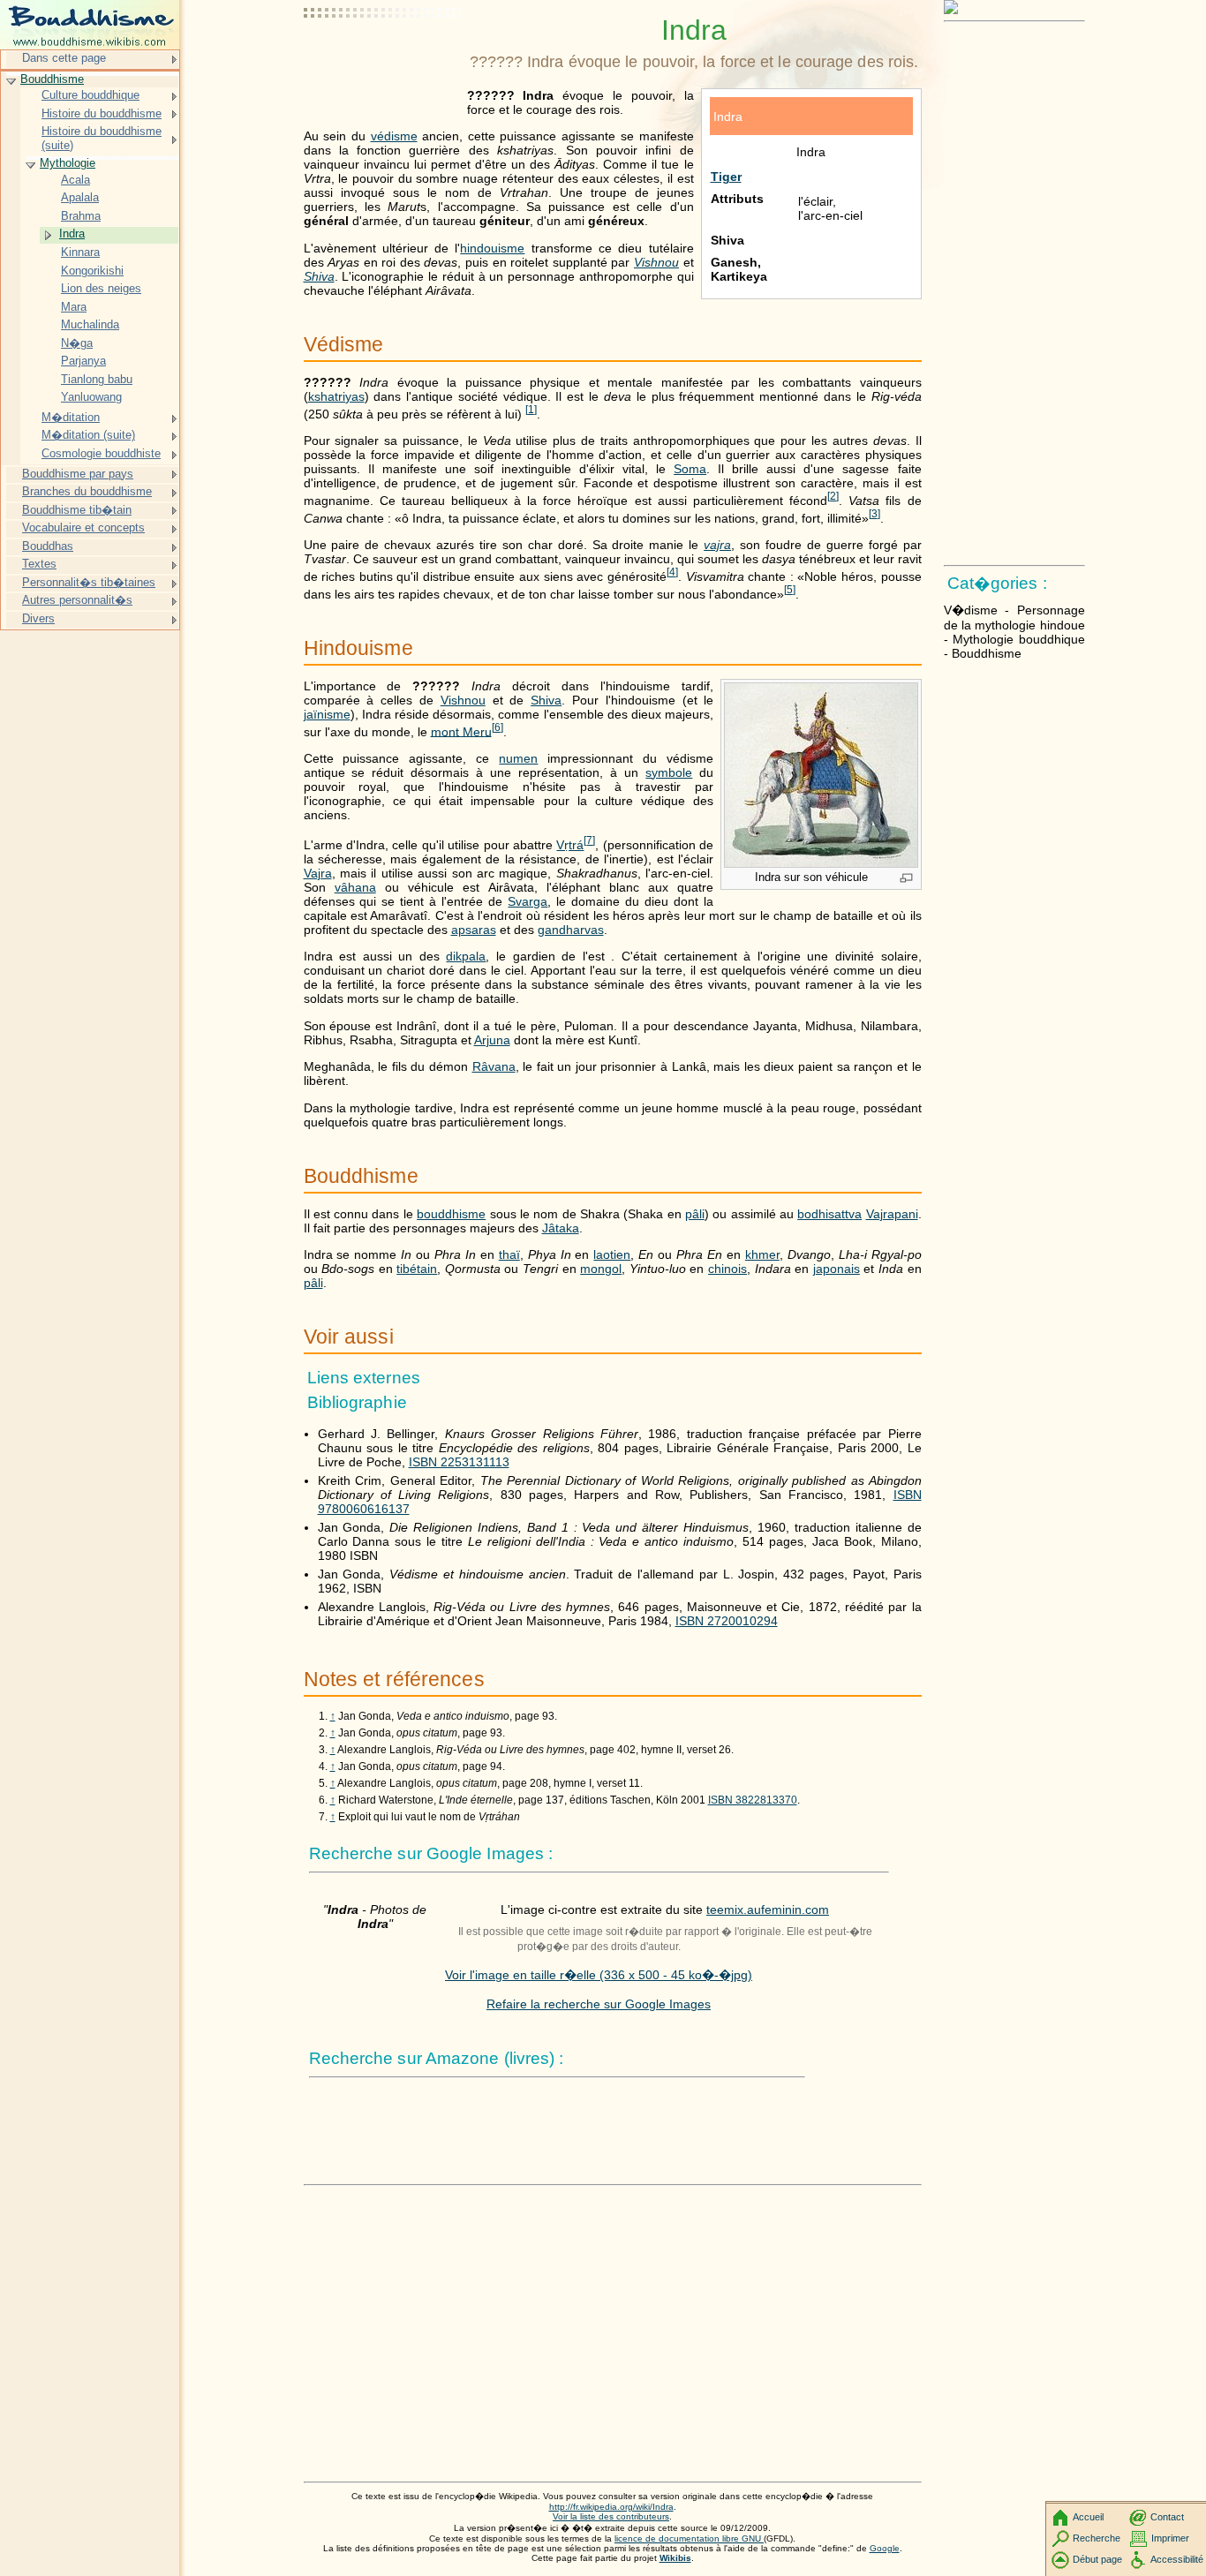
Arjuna (492, 1040)
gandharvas (571, 930)
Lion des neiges (101, 288)
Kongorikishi (92, 271)
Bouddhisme (52, 79)
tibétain (417, 1269)
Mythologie (68, 163)
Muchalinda (90, 324)
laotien (612, 1254)
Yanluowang (91, 397)
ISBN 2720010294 (727, 1621)
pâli (695, 1214)
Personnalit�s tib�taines (89, 582)
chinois (727, 1269)
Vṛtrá (570, 845)
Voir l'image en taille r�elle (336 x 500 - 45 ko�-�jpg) (599, 1975)
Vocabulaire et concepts (83, 527)
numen (518, 758)
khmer (762, 1254)
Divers (38, 618)
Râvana (494, 1066)
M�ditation (71, 417)
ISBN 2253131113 (459, 1462)
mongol (601, 1269)
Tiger (726, 177)
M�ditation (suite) (88, 435)
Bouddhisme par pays (78, 474)
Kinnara (80, 252)
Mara (74, 307)
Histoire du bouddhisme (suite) (102, 138)
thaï (509, 1254)
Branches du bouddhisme (87, 491)
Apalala (80, 197)
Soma (690, 469)
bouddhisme (451, 1214)
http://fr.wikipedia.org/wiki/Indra (611, 2507)
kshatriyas (336, 396)
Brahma (81, 216)
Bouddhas (48, 546)
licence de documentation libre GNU (689, 2538)
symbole (669, 772)
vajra (717, 545)
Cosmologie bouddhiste (101, 453)
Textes (39, 564)
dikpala (466, 956)
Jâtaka (561, 1228)
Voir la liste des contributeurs (611, 2516)
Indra (72, 233)
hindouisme (492, 248)
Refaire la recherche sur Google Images (599, 2004)
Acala (75, 180)
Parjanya (83, 361)
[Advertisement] (383, 57)
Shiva (319, 276)
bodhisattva (829, 1214)
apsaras (474, 930)
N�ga (77, 343)
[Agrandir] (906, 879)
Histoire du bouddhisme (102, 113)
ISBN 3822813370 (753, 1800)
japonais (837, 1269)
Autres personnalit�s (77, 600)
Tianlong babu (97, 379)
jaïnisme (327, 714)
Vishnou (656, 262)
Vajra (318, 873)
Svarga (528, 901)
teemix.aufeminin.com (768, 1909)
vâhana (355, 887)
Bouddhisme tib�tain (77, 510)
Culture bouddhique (90, 95)
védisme (394, 136)
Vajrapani (892, 1214)
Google (885, 2548)
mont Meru (461, 731)
